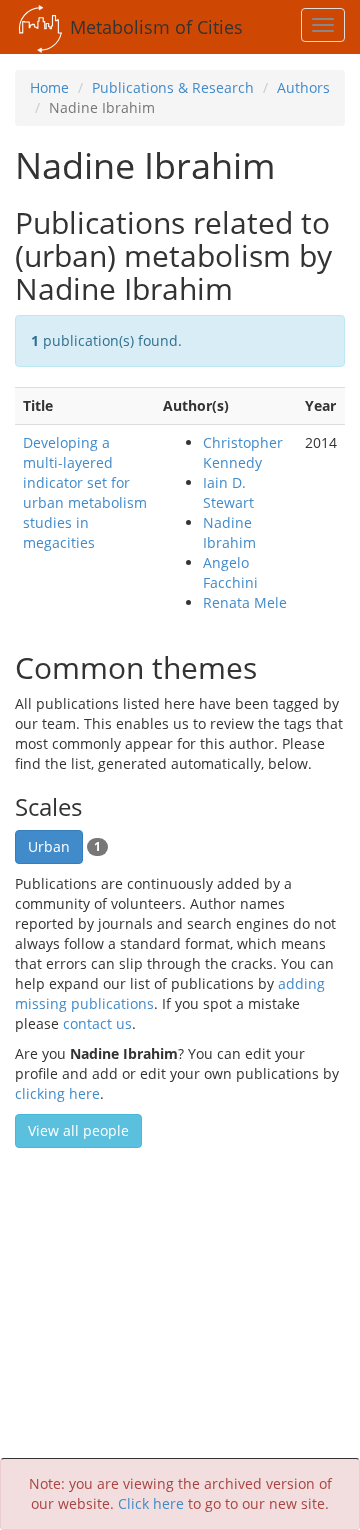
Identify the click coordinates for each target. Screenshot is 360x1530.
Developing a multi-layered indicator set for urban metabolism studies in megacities (85, 492)
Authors (303, 87)
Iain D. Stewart (228, 492)
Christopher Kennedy (243, 452)
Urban (49, 846)
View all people (78, 1130)
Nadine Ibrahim (229, 532)
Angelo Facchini (230, 572)
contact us (97, 1023)
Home (49, 87)
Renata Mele (245, 602)
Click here (151, 1503)
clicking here (57, 1093)
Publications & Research (173, 87)
